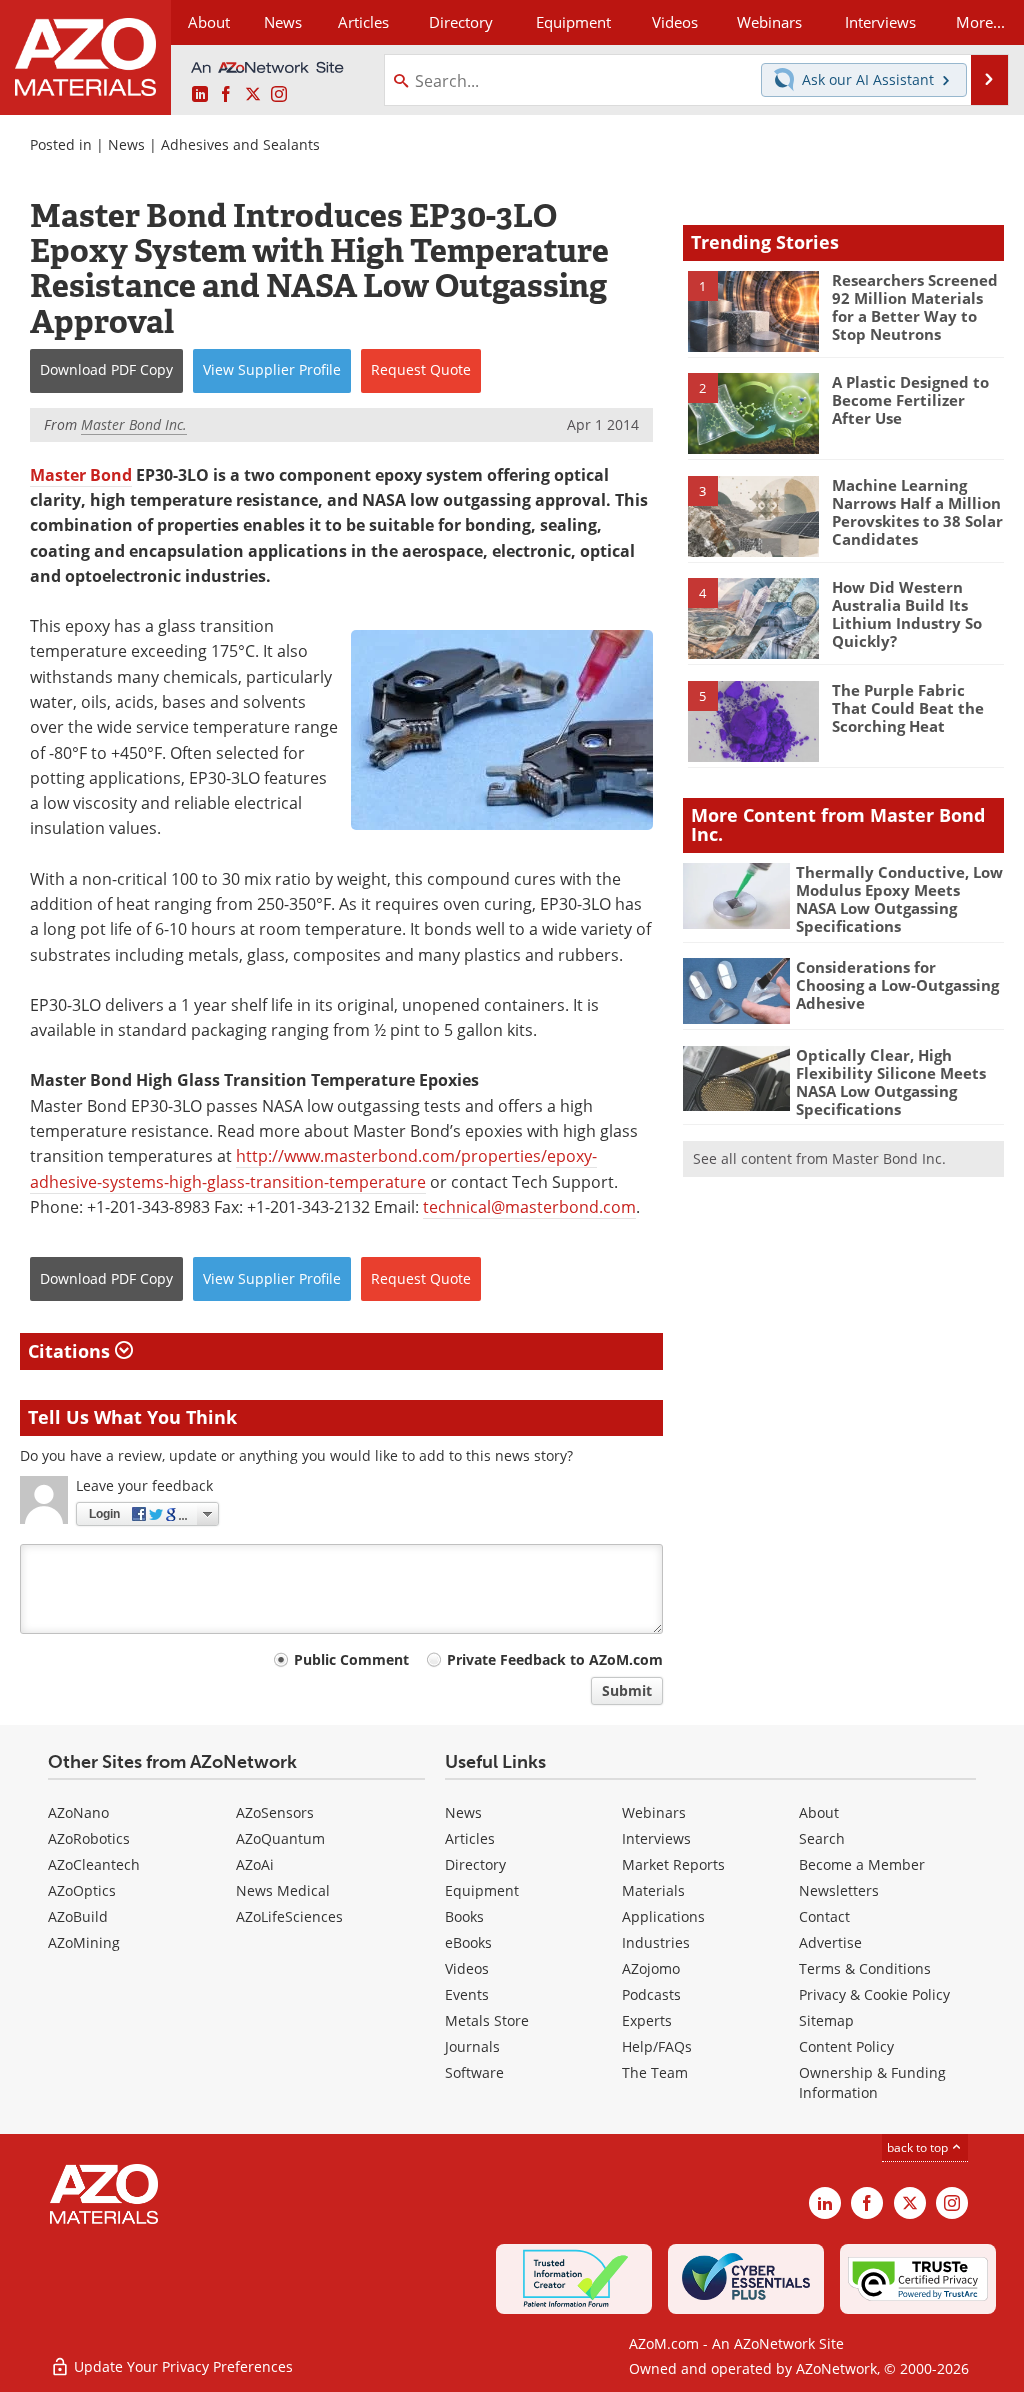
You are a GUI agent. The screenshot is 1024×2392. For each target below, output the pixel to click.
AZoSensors (275, 1812)
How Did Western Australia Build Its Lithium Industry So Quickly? (907, 614)
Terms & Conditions (865, 1968)
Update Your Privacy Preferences (181, 2366)
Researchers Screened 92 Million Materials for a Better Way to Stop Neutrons (915, 307)
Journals (472, 2046)
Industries (656, 1942)
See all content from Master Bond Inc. (819, 1158)
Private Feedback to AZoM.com (555, 1659)
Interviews (656, 1838)
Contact (824, 1916)
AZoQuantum (280, 1838)
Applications (663, 1916)
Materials (653, 1890)
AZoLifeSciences (289, 1916)
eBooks (468, 1942)
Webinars (654, 1812)
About (819, 1812)
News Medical (283, 1890)
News (126, 144)
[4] (754, 617)
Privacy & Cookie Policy (874, 1994)
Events (467, 1994)
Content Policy (846, 2046)
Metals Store (487, 2020)
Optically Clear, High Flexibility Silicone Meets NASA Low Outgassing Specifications (891, 1082)
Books (464, 1916)
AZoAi (255, 1864)
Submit (627, 1690)
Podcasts (651, 1994)
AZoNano (78, 1812)
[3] (754, 515)
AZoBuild (78, 1916)
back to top (919, 2147)
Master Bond (81, 475)
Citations (71, 1351)
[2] (754, 412)
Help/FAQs (657, 2046)
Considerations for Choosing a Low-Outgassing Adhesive (897, 985)
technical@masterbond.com (529, 1207)
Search (822, 1838)
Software (474, 2072)
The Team (655, 2072)
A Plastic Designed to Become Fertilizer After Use (910, 400)
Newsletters (839, 1890)
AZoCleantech (94, 1864)
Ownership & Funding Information (872, 2082)
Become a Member (862, 1864)
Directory (461, 22)
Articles (470, 1838)
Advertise (830, 1942)
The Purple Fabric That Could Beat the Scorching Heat (908, 708)
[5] (754, 720)
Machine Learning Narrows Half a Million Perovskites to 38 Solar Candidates (917, 512)
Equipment (482, 1890)
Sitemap (826, 2020)
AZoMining (84, 1942)
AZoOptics (82, 1890)
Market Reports (673, 1864)
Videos (467, 1968)
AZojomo (651, 1968)
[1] (754, 310)
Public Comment (351, 1659)
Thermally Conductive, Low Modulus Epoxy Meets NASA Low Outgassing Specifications (899, 899)
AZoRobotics (89, 1838)
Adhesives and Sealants (240, 144)
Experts (647, 2020)
